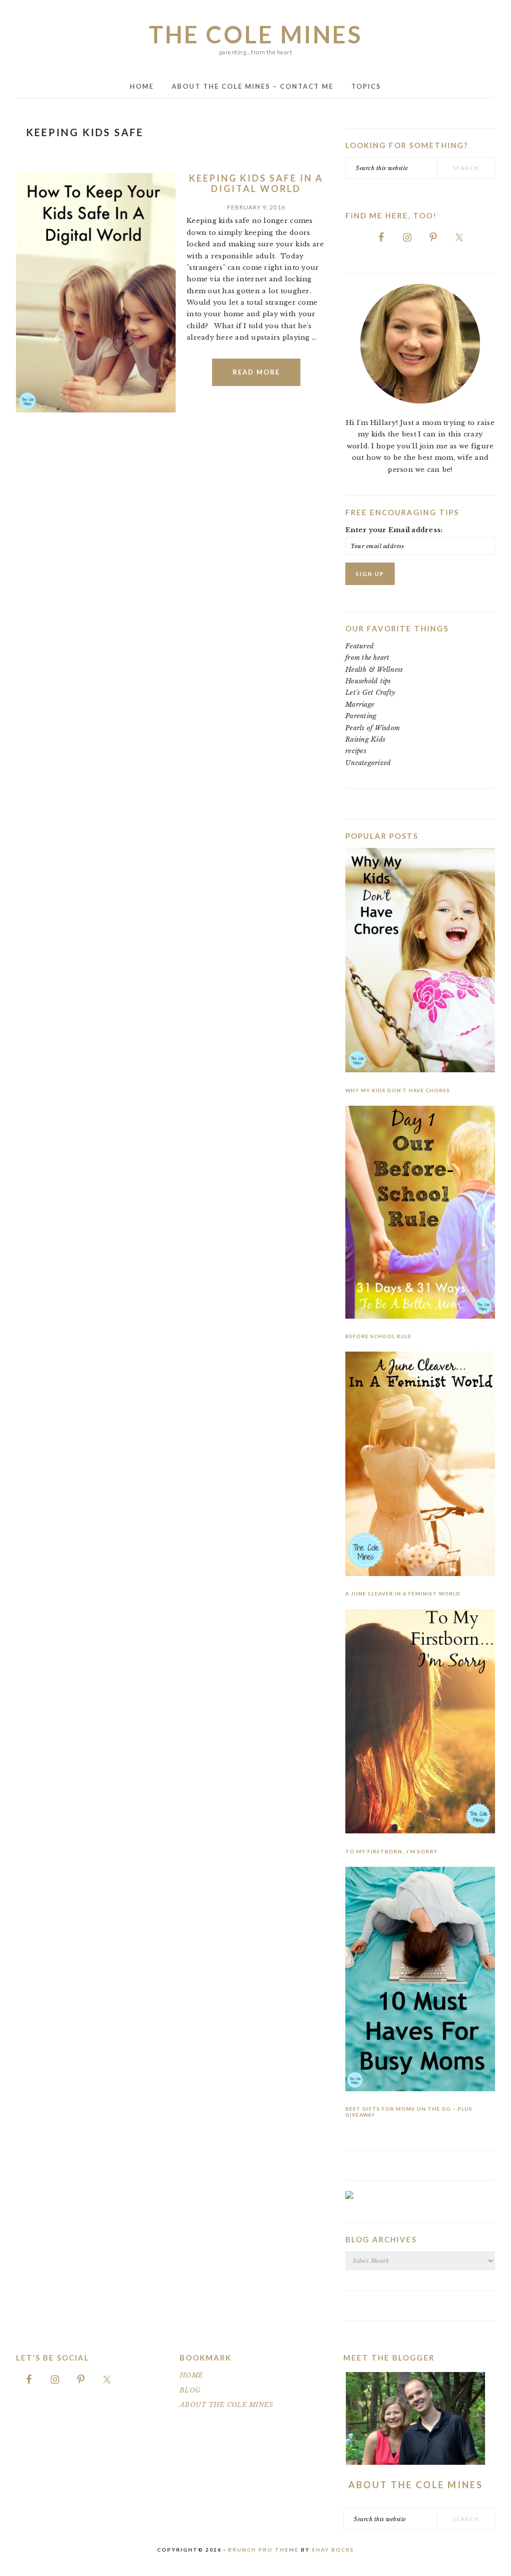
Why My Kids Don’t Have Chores (398, 1090)
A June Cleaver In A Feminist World (403, 1593)
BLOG (190, 2390)
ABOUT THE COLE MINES (226, 2405)
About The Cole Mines (416, 2485)
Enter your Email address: (394, 530)
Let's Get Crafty (370, 693)
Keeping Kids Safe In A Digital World (256, 184)
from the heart (368, 658)
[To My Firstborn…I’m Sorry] (420, 1723)
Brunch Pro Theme (263, 2550)
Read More (256, 372)
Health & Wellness (374, 670)
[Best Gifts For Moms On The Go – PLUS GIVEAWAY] (420, 1981)
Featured (360, 646)
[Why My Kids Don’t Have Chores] (420, 962)
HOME (191, 2375)
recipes (356, 751)
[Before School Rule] (420, 1214)
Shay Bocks (333, 2550)
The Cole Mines (255, 34)
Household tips (368, 681)
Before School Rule (379, 1336)
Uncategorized (368, 763)
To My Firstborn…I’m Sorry (391, 1851)
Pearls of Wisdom (373, 728)
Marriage (360, 704)
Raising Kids (365, 739)
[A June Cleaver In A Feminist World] (420, 1466)
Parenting (361, 716)
